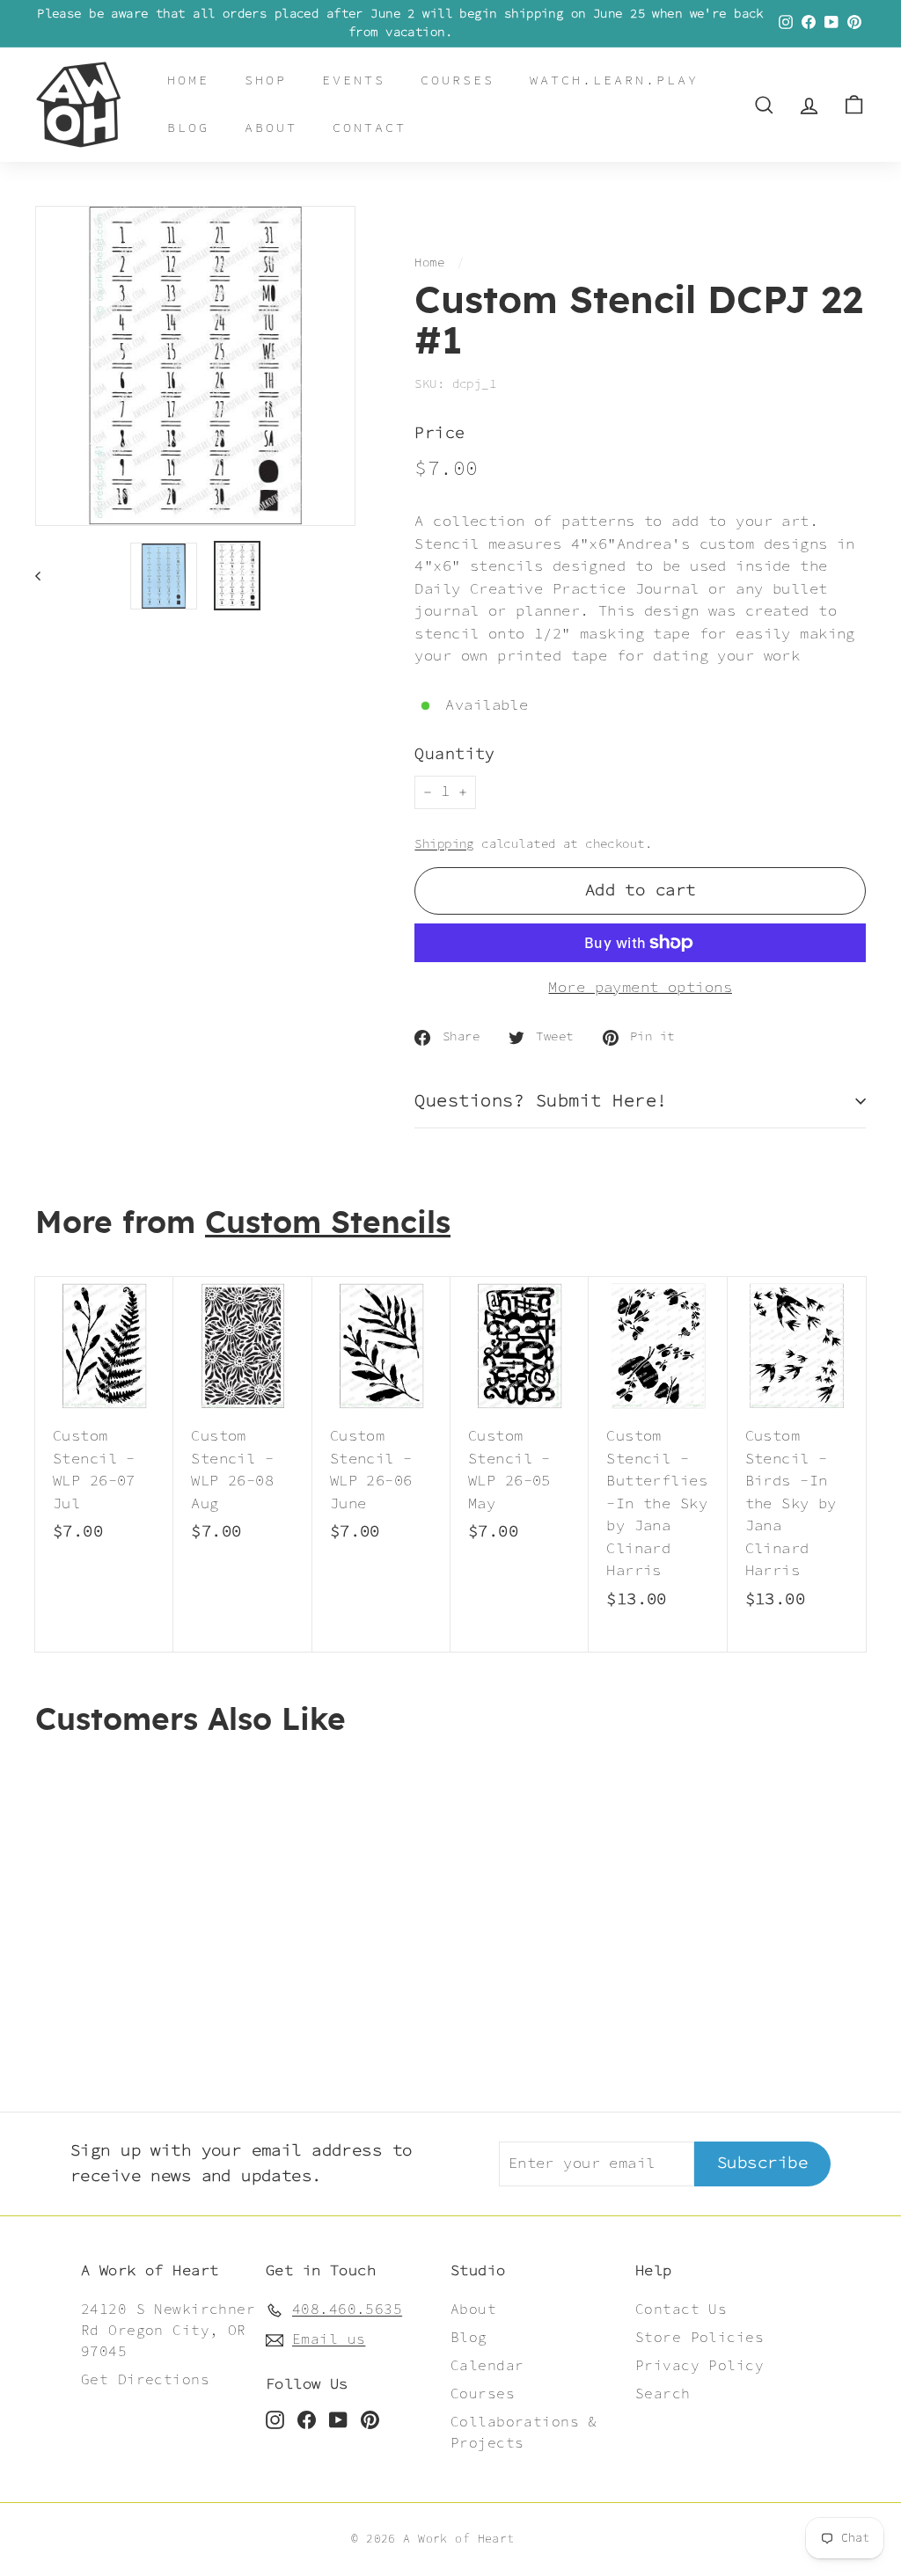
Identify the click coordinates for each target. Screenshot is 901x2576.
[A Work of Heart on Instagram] (275, 2419)
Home (188, 80)
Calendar (487, 2366)
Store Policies (700, 2338)
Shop (266, 80)
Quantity (454, 755)
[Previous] (46, 576)
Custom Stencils (328, 1224)
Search (663, 2394)
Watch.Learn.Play (614, 80)
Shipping (444, 844)
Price (440, 434)
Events (354, 80)
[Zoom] (195, 366)
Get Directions (145, 2380)
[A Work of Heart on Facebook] (307, 2419)
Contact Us (681, 2310)
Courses (458, 80)
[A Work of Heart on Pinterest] (370, 2419)
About (271, 128)
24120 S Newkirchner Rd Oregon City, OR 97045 (168, 2331)
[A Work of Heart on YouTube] (338, 2419)
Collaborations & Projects (524, 2433)
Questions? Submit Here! (541, 1101)
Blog (188, 128)
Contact (370, 128)
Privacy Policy (700, 2366)
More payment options (640, 988)
